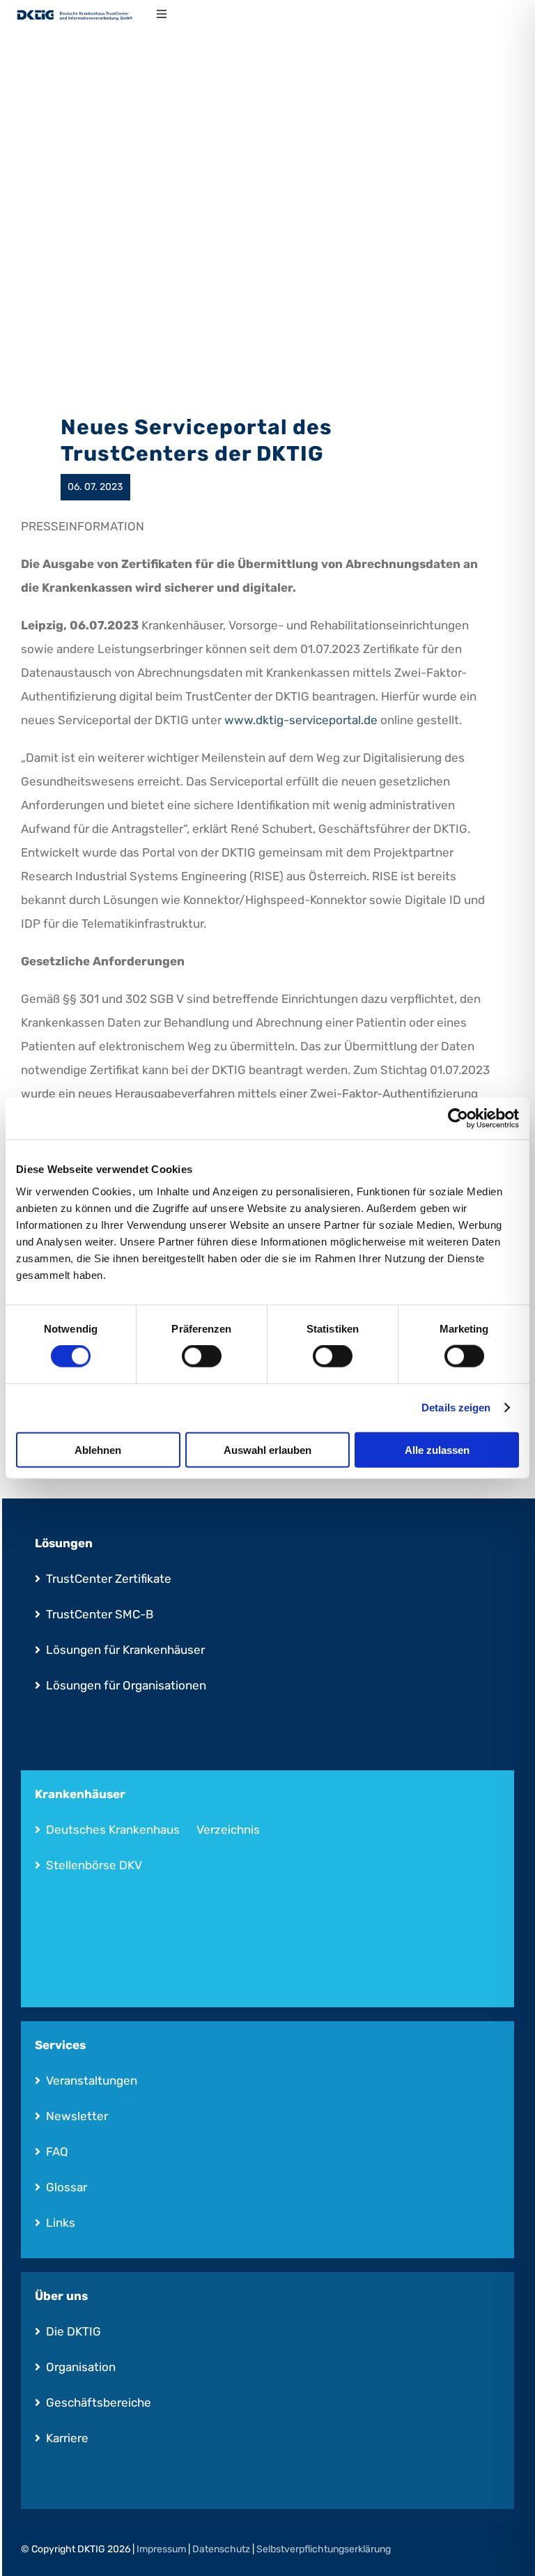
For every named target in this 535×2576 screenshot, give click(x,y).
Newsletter (77, 2116)
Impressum (161, 2549)
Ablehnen (98, 1449)
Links (61, 2223)
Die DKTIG (73, 2331)
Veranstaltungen (92, 2080)
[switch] (202, 1356)
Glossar (67, 2187)
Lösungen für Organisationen (126, 1685)
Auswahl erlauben (267, 1449)
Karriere (67, 2438)
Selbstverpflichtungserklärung (324, 2549)
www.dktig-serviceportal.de (301, 720)
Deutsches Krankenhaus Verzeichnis (153, 1830)
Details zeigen (456, 1408)
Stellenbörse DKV (94, 1865)
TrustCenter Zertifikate (109, 1579)
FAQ (57, 2152)
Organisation (81, 2367)
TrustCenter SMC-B (100, 1614)
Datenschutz (221, 2549)
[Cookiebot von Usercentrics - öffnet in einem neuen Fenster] (458, 1119)
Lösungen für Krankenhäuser (125, 1650)
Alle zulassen (437, 1449)
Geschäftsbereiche (99, 2402)
